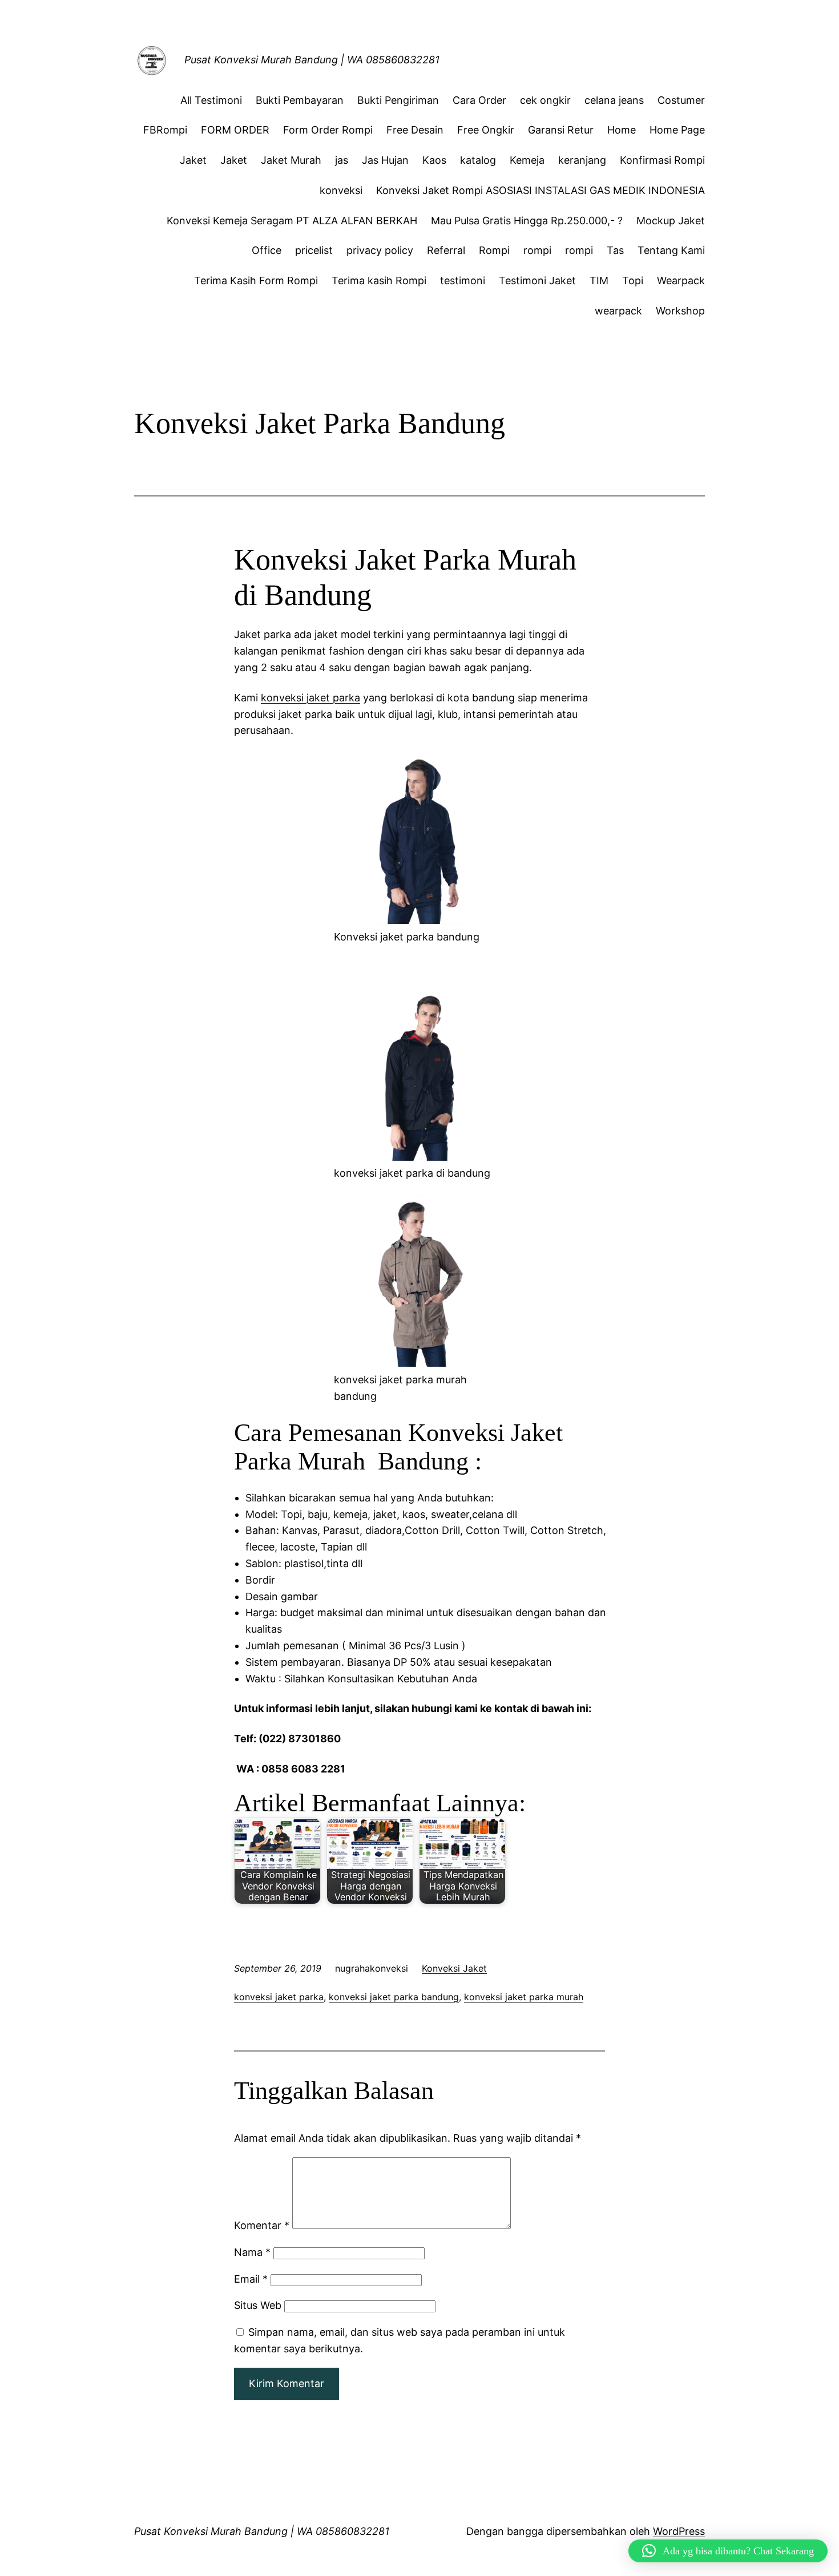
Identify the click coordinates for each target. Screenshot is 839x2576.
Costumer (681, 100)
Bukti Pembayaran (300, 100)
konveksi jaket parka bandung (394, 1997)
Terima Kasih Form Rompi (256, 280)
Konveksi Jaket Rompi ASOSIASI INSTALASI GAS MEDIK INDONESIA (540, 190)
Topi (633, 280)
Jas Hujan (385, 160)
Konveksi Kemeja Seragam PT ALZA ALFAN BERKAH (292, 221)
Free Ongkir (486, 130)
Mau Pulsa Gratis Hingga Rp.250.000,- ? (527, 221)
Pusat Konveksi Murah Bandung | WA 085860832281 (312, 60)
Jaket (193, 160)
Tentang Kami (671, 250)
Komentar (262, 2225)
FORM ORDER (235, 130)
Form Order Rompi (328, 130)
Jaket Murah (291, 160)
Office (267, 250)
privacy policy (380, 250)
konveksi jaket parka (310, 698)
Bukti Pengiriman (398, 100)
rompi (537, 250)
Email (251, 2279)
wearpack (618, 311)
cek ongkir (545, 100)
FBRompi (165, 130)
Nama (252, 2252)
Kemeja (527, 160)
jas (342, 160)
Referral (446, 250)
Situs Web (258, 2305)
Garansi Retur (561, 130)
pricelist (314, 250)
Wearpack (681, 280)
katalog (478, 160)
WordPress (679, 2531)
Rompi (494, 250)
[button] (728, 2551)
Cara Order (479, 100)
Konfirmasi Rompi (662, 160)
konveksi (341, 190)
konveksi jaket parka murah (524, 1997)
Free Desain (415, 130)
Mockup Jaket (671, 221)
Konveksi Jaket (454, 1968)
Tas (615, 250)
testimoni (463, 280)
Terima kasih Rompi (379, 280)
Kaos (434, 160)
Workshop (680, 311)
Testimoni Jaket (537, 280)
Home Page (677, 130)
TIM (599, 280)
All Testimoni (211, 100)
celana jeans (614, 100)
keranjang (582, 160)
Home (622, 130)
